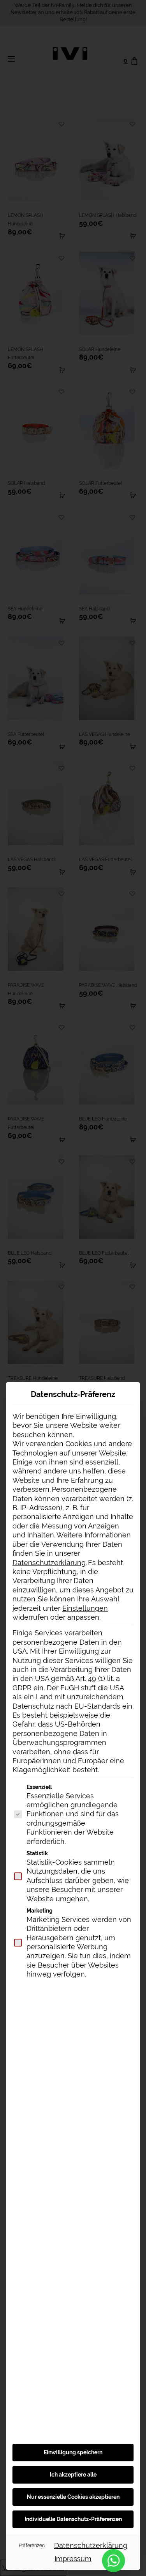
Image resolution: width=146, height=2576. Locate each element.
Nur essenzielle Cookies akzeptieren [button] (73, 2497)
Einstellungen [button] (85, 1608)
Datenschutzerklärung (49, 1563)
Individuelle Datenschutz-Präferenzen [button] (73, 2519)
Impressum (73, 2559)
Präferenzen (32, 2545)
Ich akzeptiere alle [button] (73, 2475)
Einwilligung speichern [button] (73, 2452)
